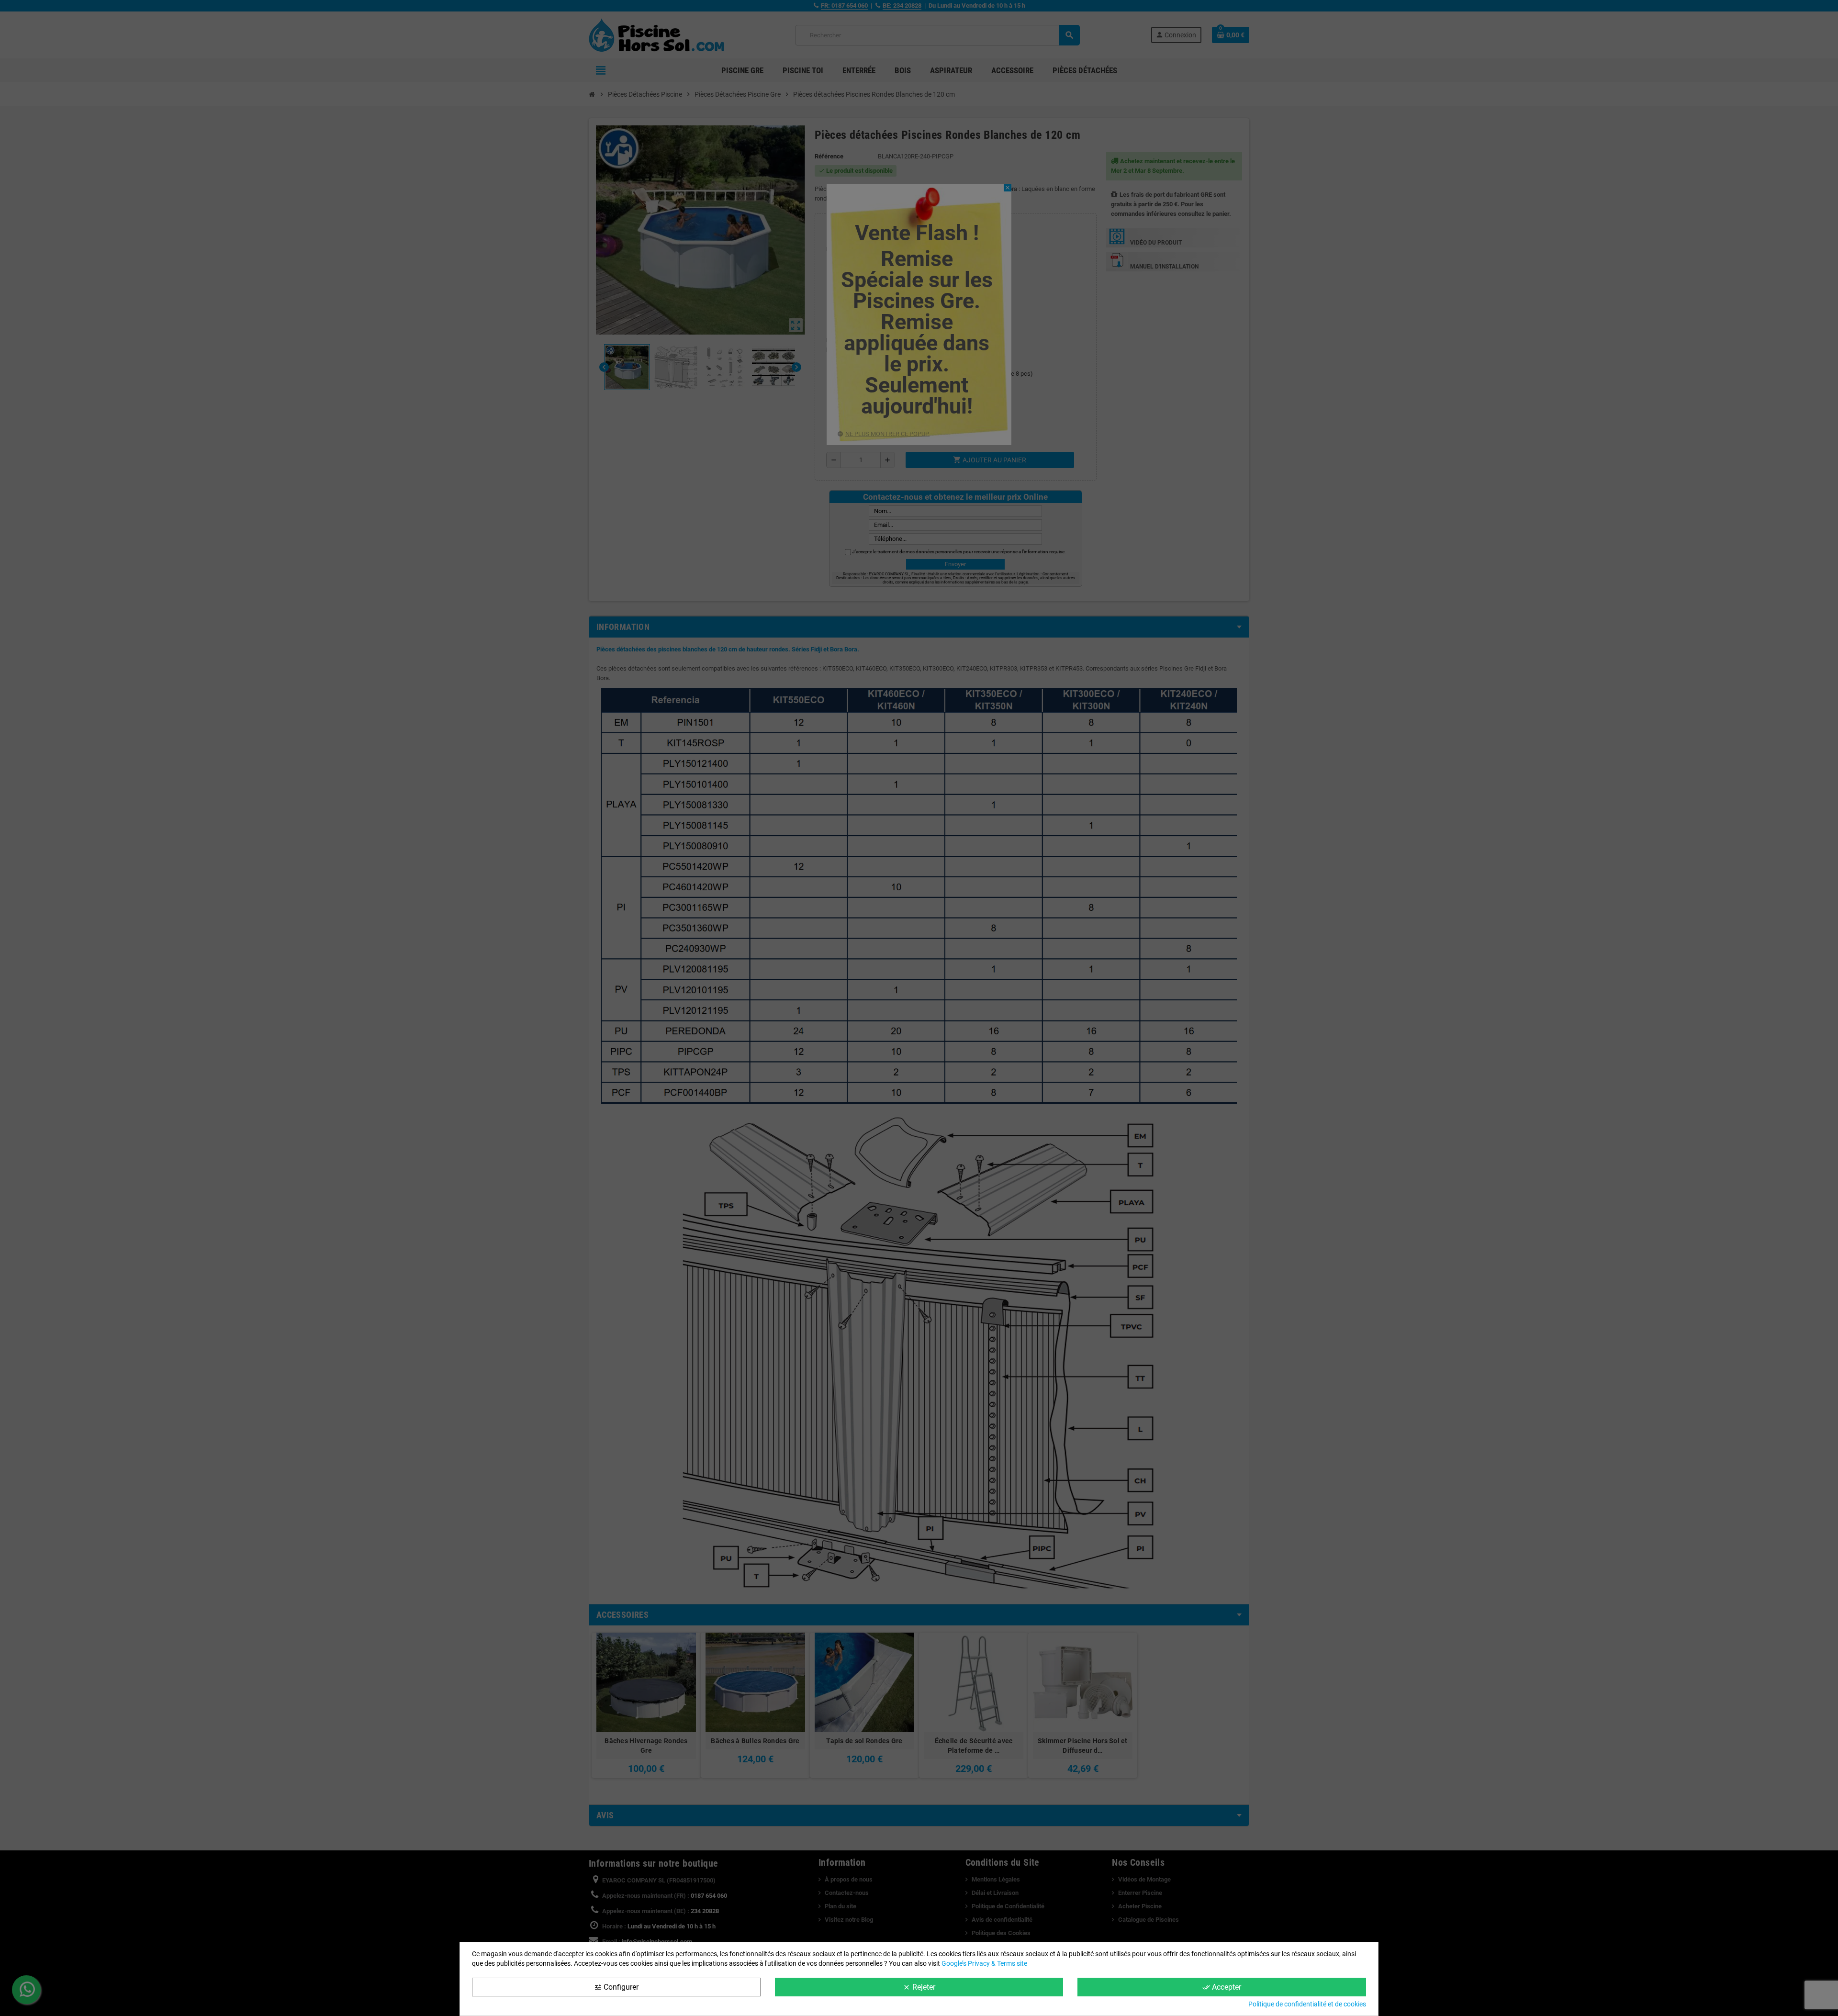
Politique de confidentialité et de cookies (1307, 2004)
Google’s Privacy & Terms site (984, 1963)
